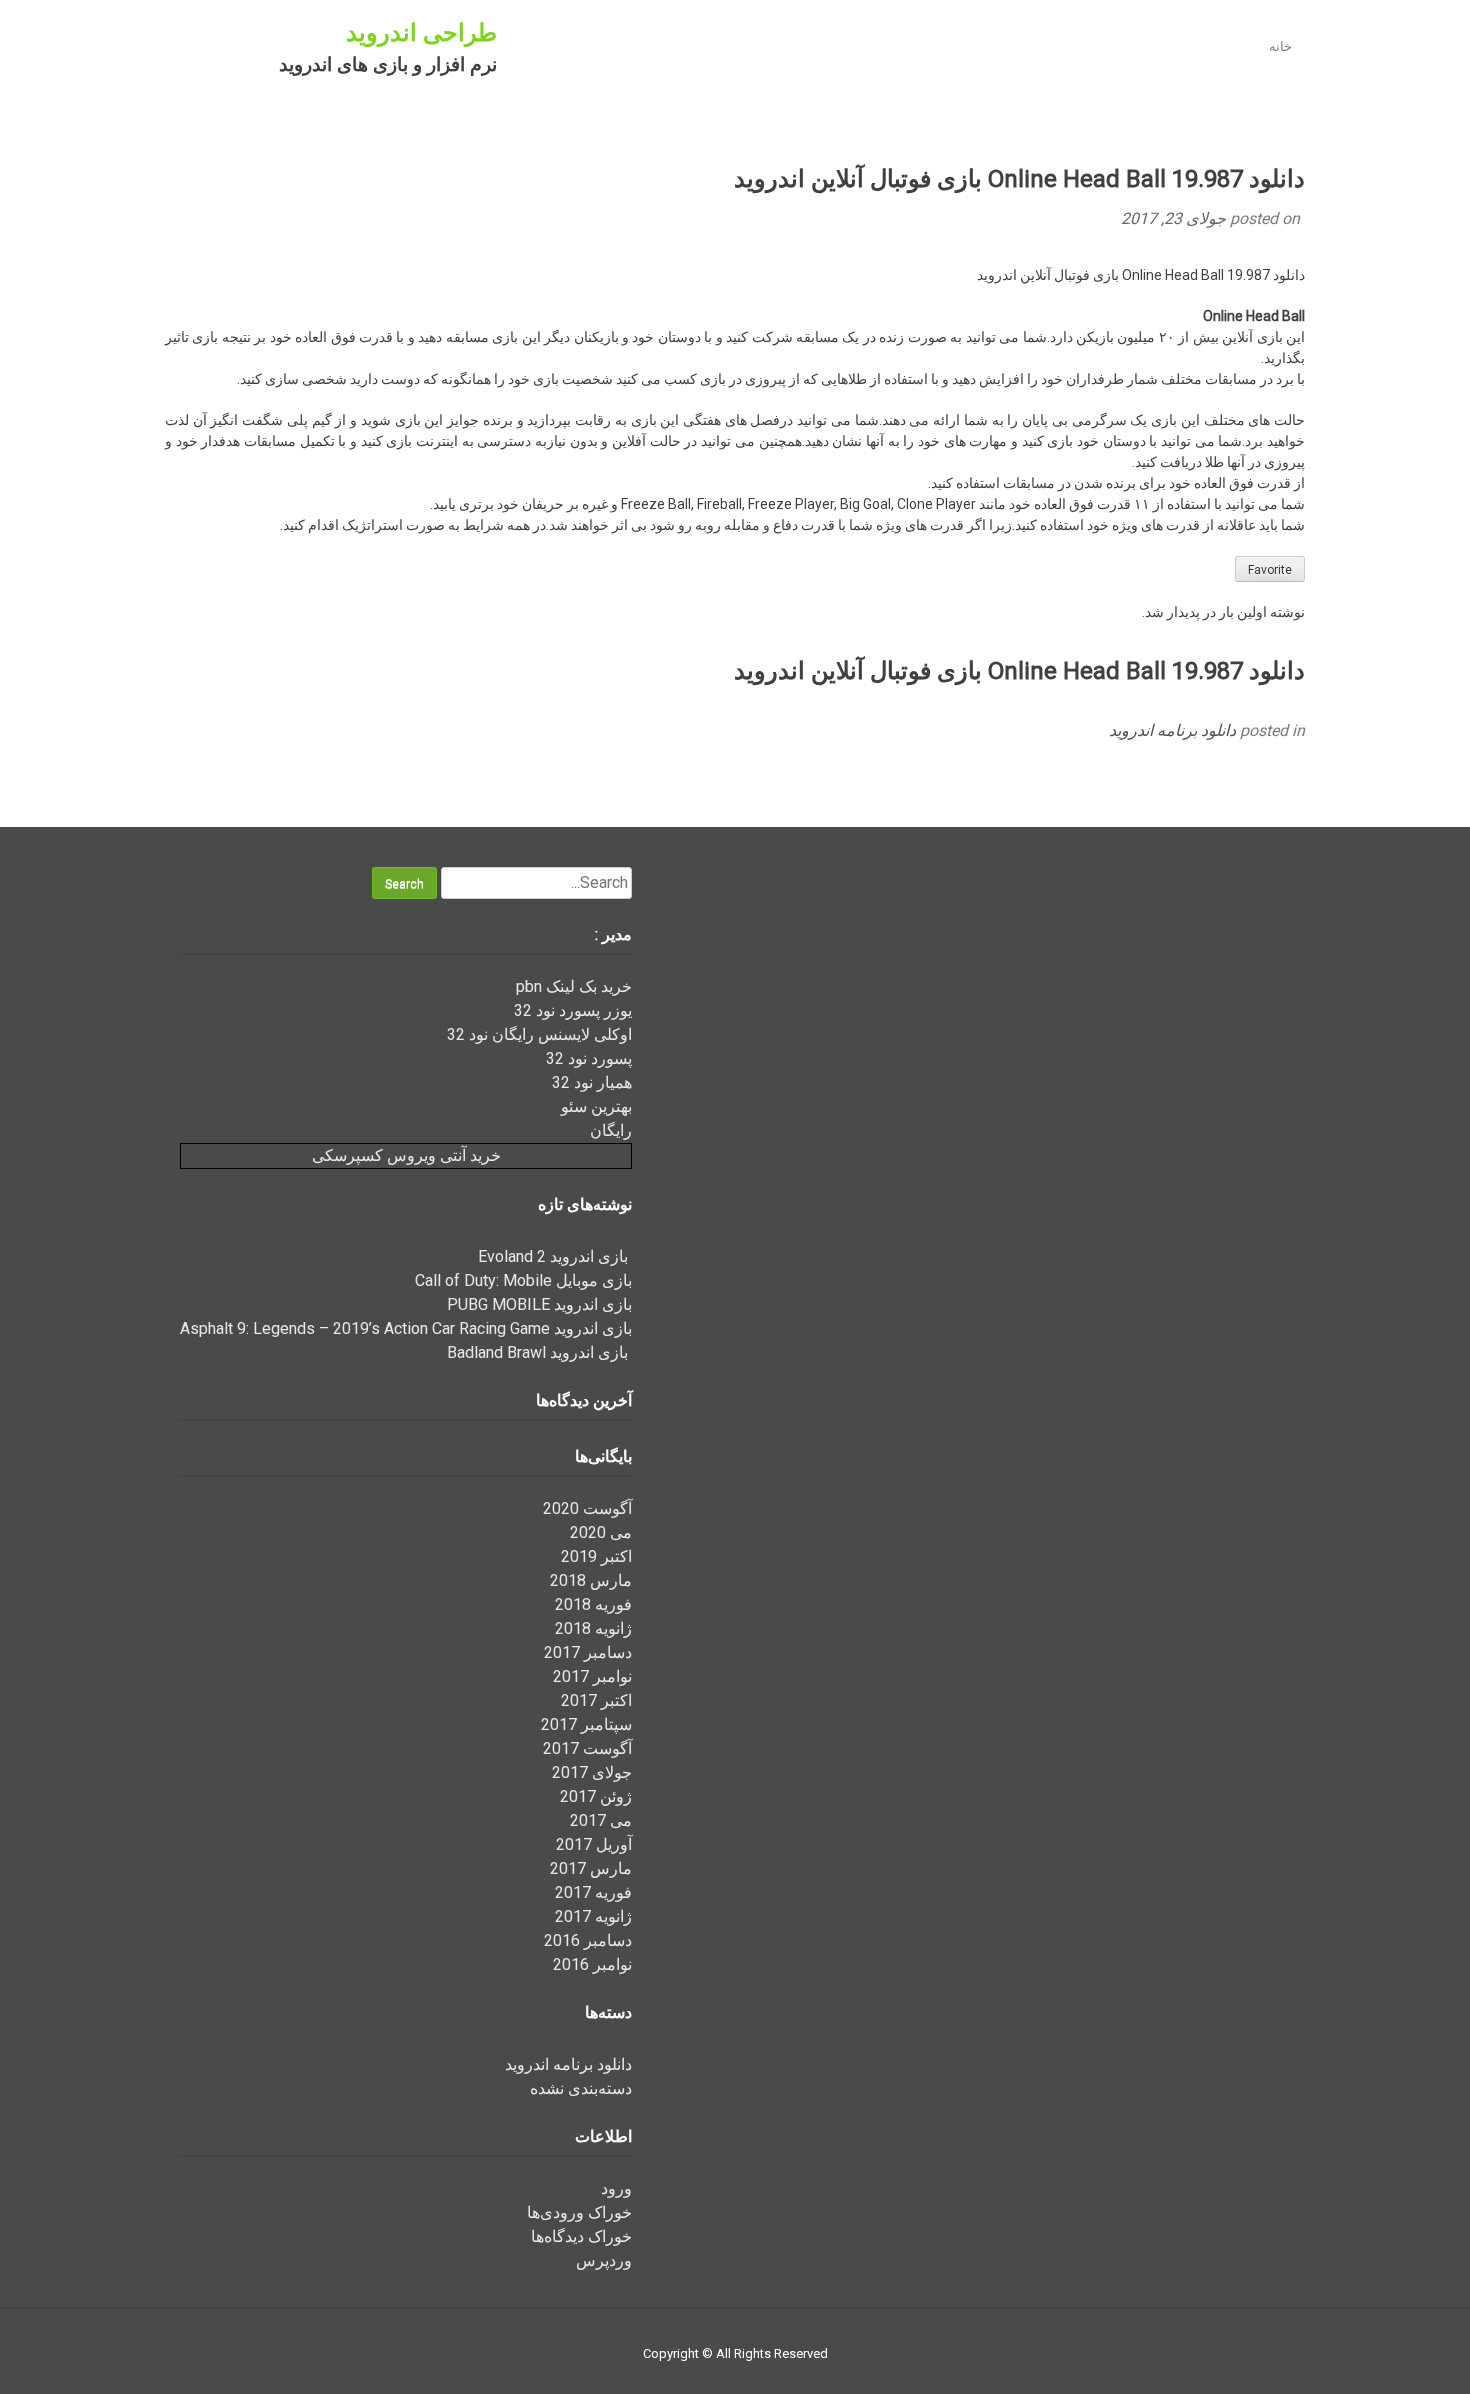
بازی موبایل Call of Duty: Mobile (523, 1280)
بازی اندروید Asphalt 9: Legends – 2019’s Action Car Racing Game (406, 1328)
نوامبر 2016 (592, 1964)
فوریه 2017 (593, 1892)
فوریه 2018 (593, 1604)
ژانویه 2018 (593, 1628)
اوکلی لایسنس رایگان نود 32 (539, 1034)
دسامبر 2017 (588, 1652)
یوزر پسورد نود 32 (573, 1010)
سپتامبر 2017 (586, 1724)
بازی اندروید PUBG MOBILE (539, 1304)
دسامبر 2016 (588, 1940)
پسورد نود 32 (589, 1058)
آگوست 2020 (587, 1508)
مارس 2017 (591, 1868)
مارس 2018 (591, 1580)
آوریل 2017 (594, 1844)
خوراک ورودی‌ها (579, 2212)
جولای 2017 (592, 1772)
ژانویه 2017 (593, 1916)
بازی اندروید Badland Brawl (539, 1352)
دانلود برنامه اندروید (1172, 730)
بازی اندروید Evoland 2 (555, 1256)
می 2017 (601, 1820)
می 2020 (601, 1532)
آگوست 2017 (587, 1748)
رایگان (611, 1130)
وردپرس (604, 2260)
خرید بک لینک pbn (574, 986)
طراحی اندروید (421, 33)
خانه (1280, 46)
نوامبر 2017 (592, 1676)
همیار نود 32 (592, 1082)
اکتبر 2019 (596, 1556)
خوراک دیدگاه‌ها (581, 2236)
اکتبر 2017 (596, 1700)
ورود (616, 2188)
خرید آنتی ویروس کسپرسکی (406, 1155)
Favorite (1270, 570)
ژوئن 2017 (596, 1796)
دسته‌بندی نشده (581, 2088)
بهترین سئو (596, 1106)
